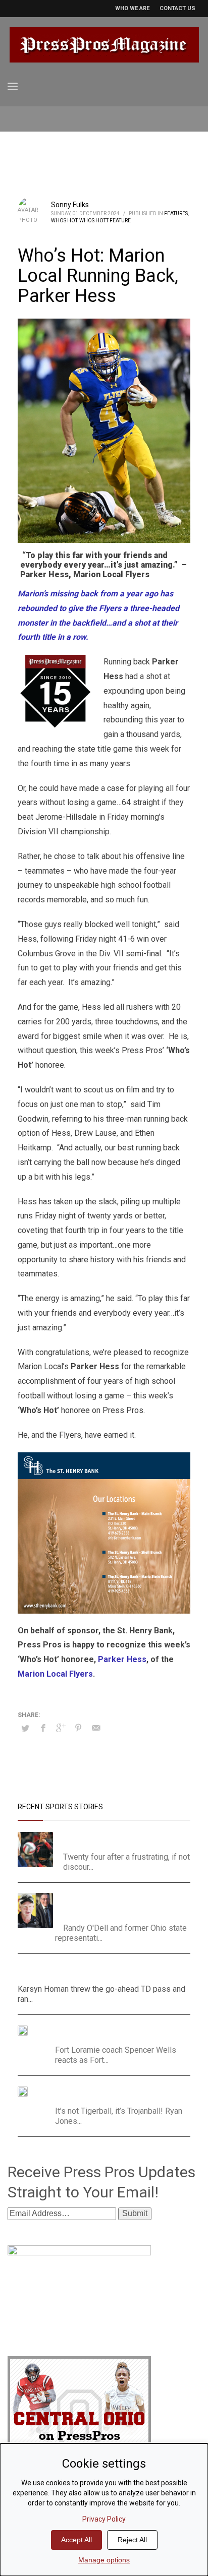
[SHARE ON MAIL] (96, 1728)
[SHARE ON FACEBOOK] (43, 1728)
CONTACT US (177, 8)
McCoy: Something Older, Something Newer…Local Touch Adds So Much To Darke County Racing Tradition (123, 1905)
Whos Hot (64, 221)
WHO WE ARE (132, 8)
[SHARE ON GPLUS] (61, 1728)
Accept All (76, 2540)
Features (176, 213)
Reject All (132, 2540)
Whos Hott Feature (105, 221)
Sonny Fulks (70, 205)
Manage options (104, 2560)
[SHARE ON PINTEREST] (78, 1728)
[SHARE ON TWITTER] (25, 1729)
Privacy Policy (104, 2519)
